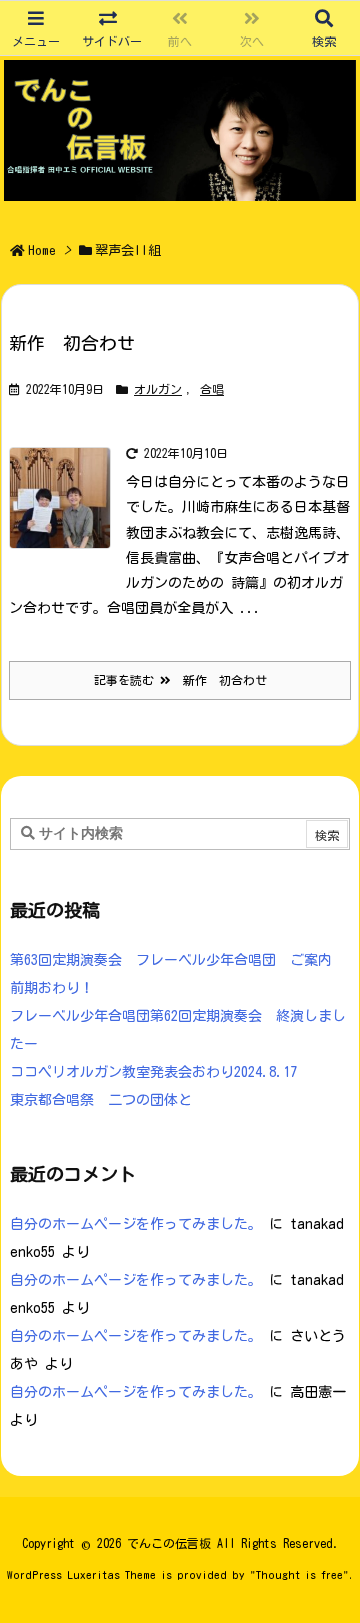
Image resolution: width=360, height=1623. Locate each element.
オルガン (158, 389)
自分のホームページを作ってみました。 (136, 1224)
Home (42, 250)
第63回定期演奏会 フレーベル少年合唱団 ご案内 (171, 960)
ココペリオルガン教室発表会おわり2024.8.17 (153, 1072)
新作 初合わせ (72, 343)
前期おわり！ (52, 988)
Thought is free (299, 1574)
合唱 (212, 389)
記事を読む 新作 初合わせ (180, 680)
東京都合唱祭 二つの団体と (101, 1100)
